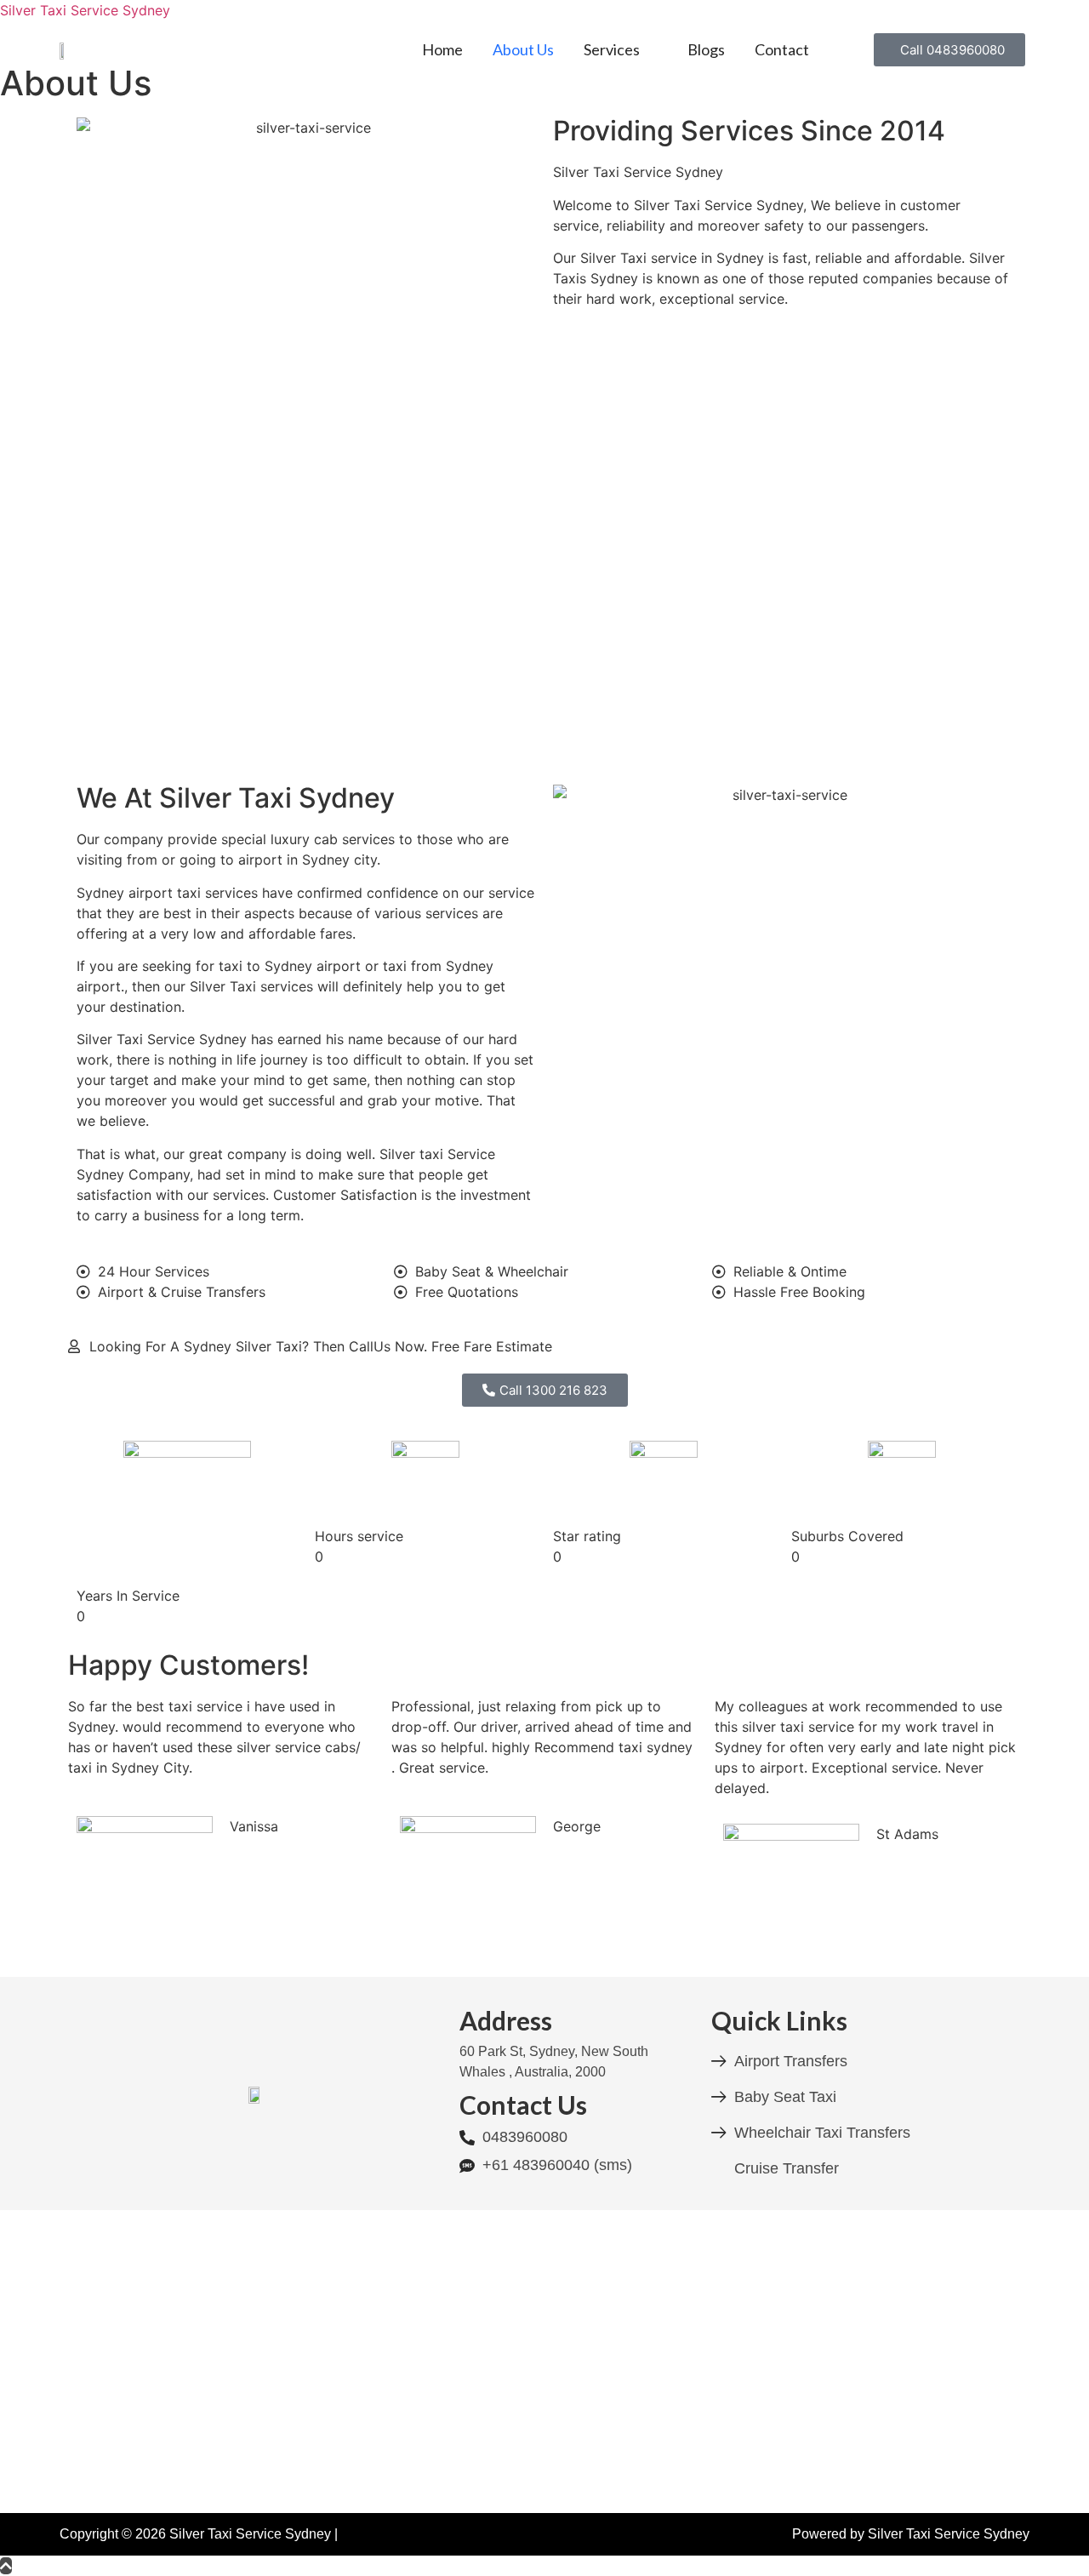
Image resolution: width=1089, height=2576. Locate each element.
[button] (621, 49)
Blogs (706, 49)
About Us (523, 49)
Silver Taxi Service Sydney (85, 10)
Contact (782, 49)
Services (612, 49)
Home (442, 49)
